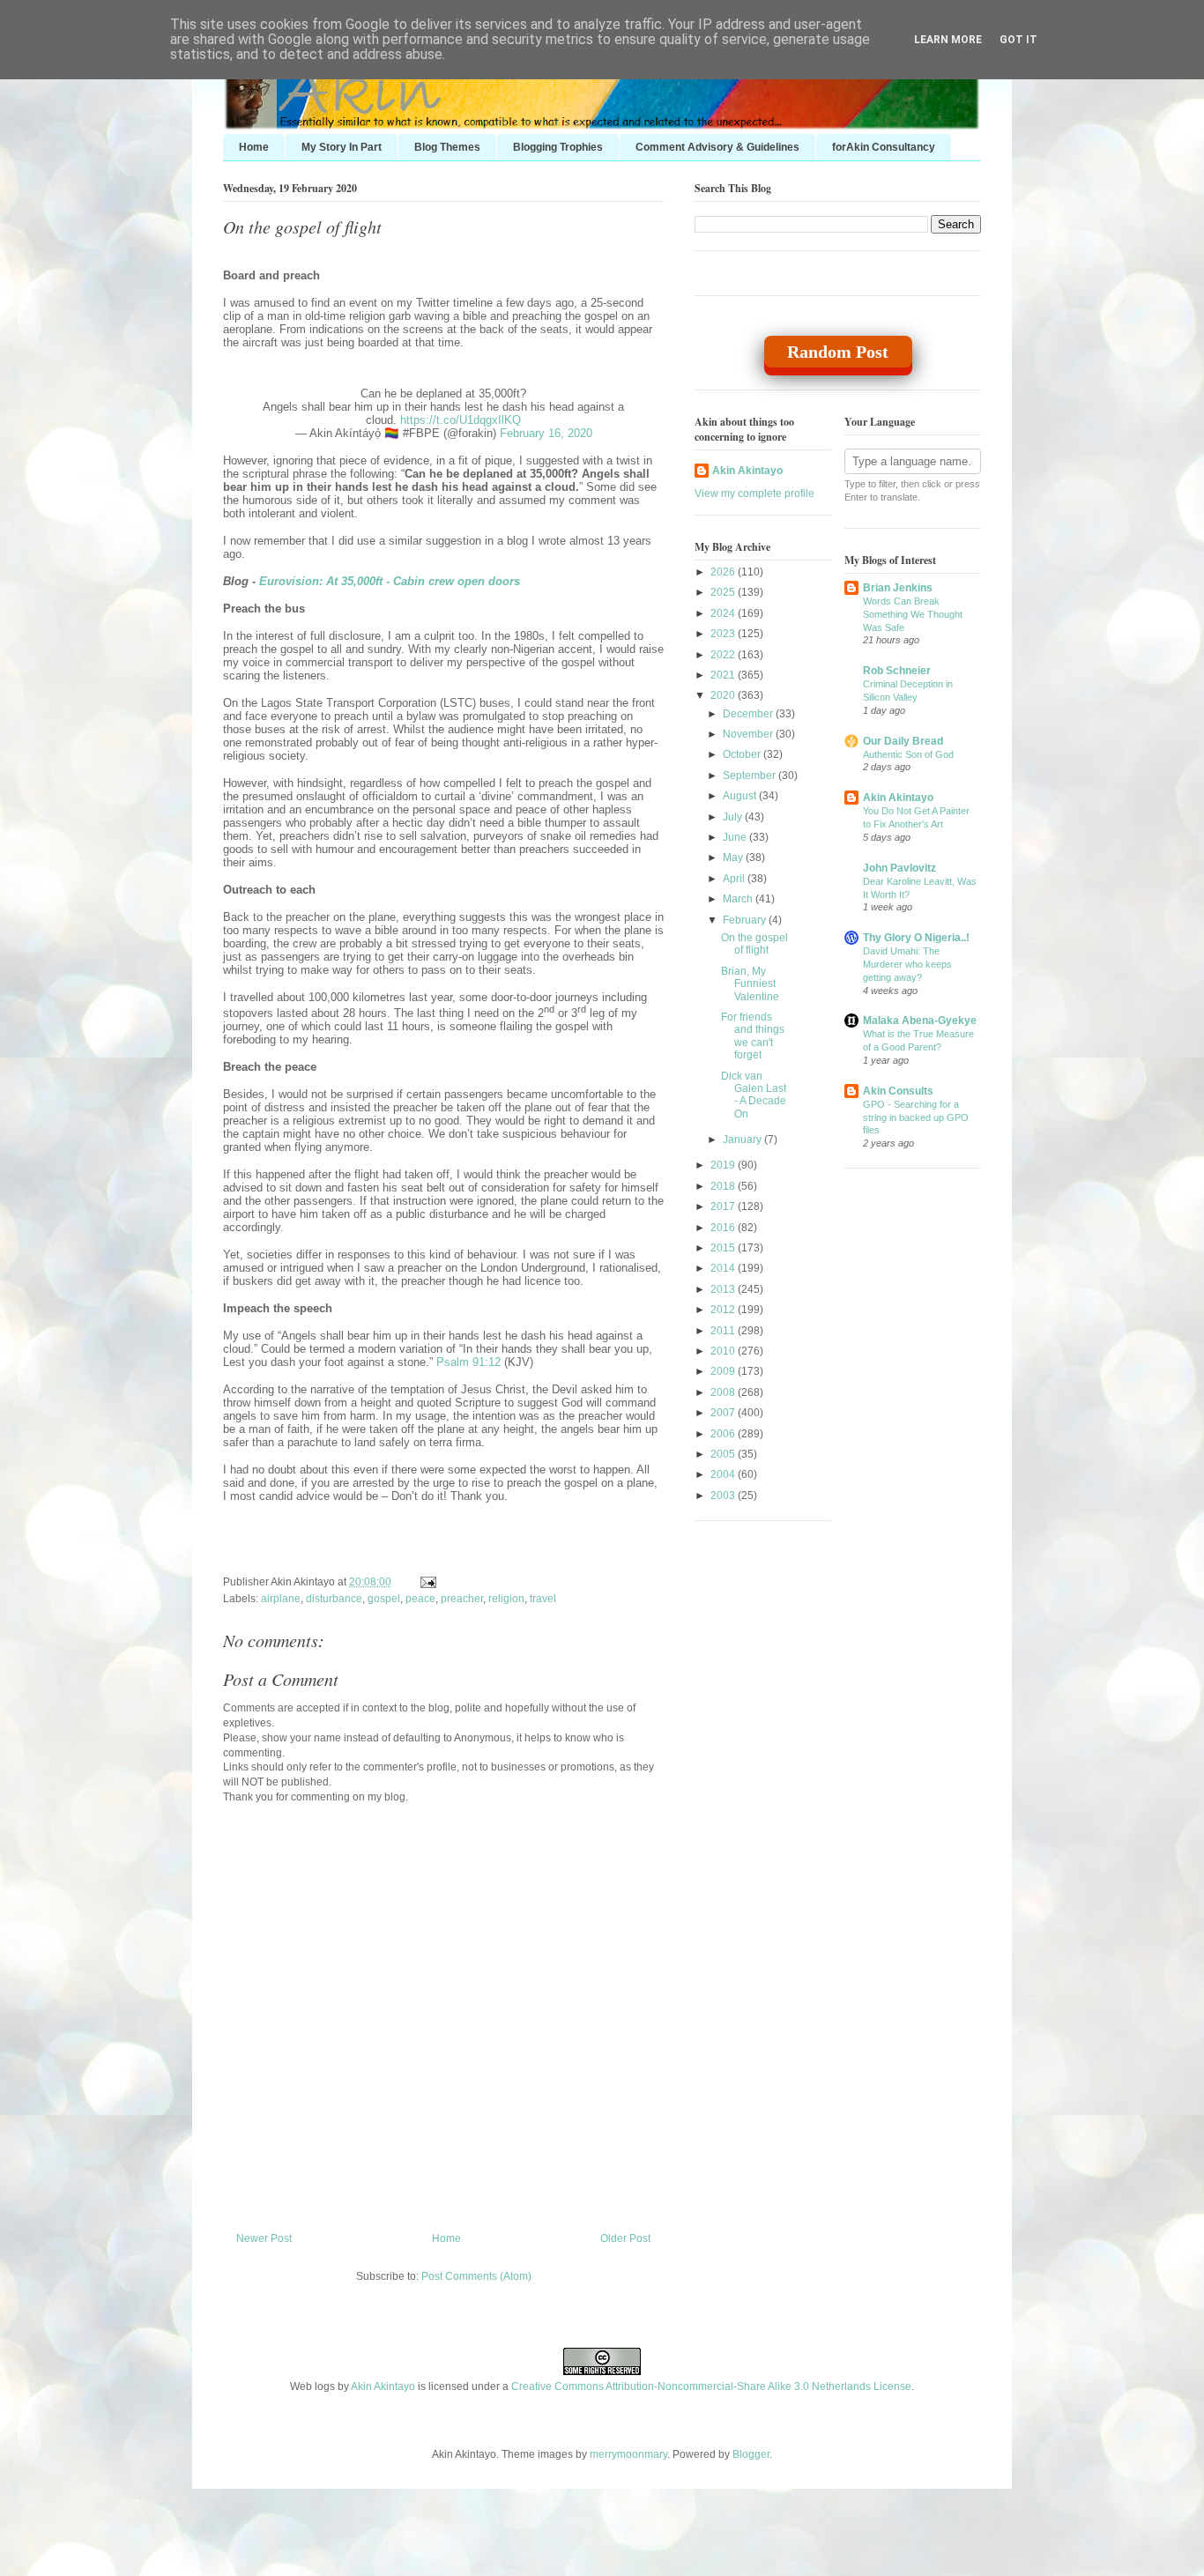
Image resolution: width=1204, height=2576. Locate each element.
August (741, 796)
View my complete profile (754, 494)
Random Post (838, 352)
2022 (724, 655)
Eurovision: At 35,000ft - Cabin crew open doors (390, 581)
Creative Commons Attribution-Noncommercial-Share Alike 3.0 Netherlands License (711, 2387)
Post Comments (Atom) (476, 2276)
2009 (724, 1371)
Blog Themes (447, 147)
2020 (724, 695)
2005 (724, 1454)
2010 (724, 1351)
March (739, 899)
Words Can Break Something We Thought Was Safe (913, 614)
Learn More (948, 40)
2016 (724, 1228)
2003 (724, 1496)
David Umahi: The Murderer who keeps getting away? (907, 964)
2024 (724, 613)
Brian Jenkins (898, 588)
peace (420, 1599)
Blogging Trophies (558, 147)
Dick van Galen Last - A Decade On (754, 1095)
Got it (1018, 40)
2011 (724, 1331)
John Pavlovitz (899, 868)
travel (543, 1599)
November (749, 734)
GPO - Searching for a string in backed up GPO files (916, 1117)
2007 (724, 1413)
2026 (724, 572)
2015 (724, 1248)
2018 (724, 1186)
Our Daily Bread (903, 741)
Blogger (751, 2454)
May (734, 857)
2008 (724, 1392)
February (746, 920)
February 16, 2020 (546, 433)
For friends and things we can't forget (753, 1036)
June (736, 837)
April (735, 879)
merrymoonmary (628, 2454)
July (734, 817)
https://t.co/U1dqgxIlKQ (461, 420)
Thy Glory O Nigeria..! (916, 938)
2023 (724, 634)
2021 (724, 675)
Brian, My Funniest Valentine (750, 984)
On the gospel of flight (302, 226)
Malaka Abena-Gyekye (920, 1021)
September (751, 776)
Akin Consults (898, 1091)
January (743, 1140)
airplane (281, 1599)
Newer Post (264, 2238)
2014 (724, 1268)
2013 (724, 1289)
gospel (384, 1599)
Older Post (625, 2238)
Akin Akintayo (747, 471)
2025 (724, 592)
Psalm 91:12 (468, 1362)
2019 (724, 1165)
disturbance (334, 1599)
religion (506, 1599)
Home (254, 147)
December (749, 714)
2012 (724, 1310)
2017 (724, 1206)
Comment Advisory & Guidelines (717, 147)
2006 (724, 1434)
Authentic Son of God (908, 754)
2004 (724, 1474)
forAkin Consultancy (884, 147)
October (743, 754)
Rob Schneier (897, 671)
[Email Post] (426, 1582)
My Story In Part (342, 147)
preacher (462, 1599)
